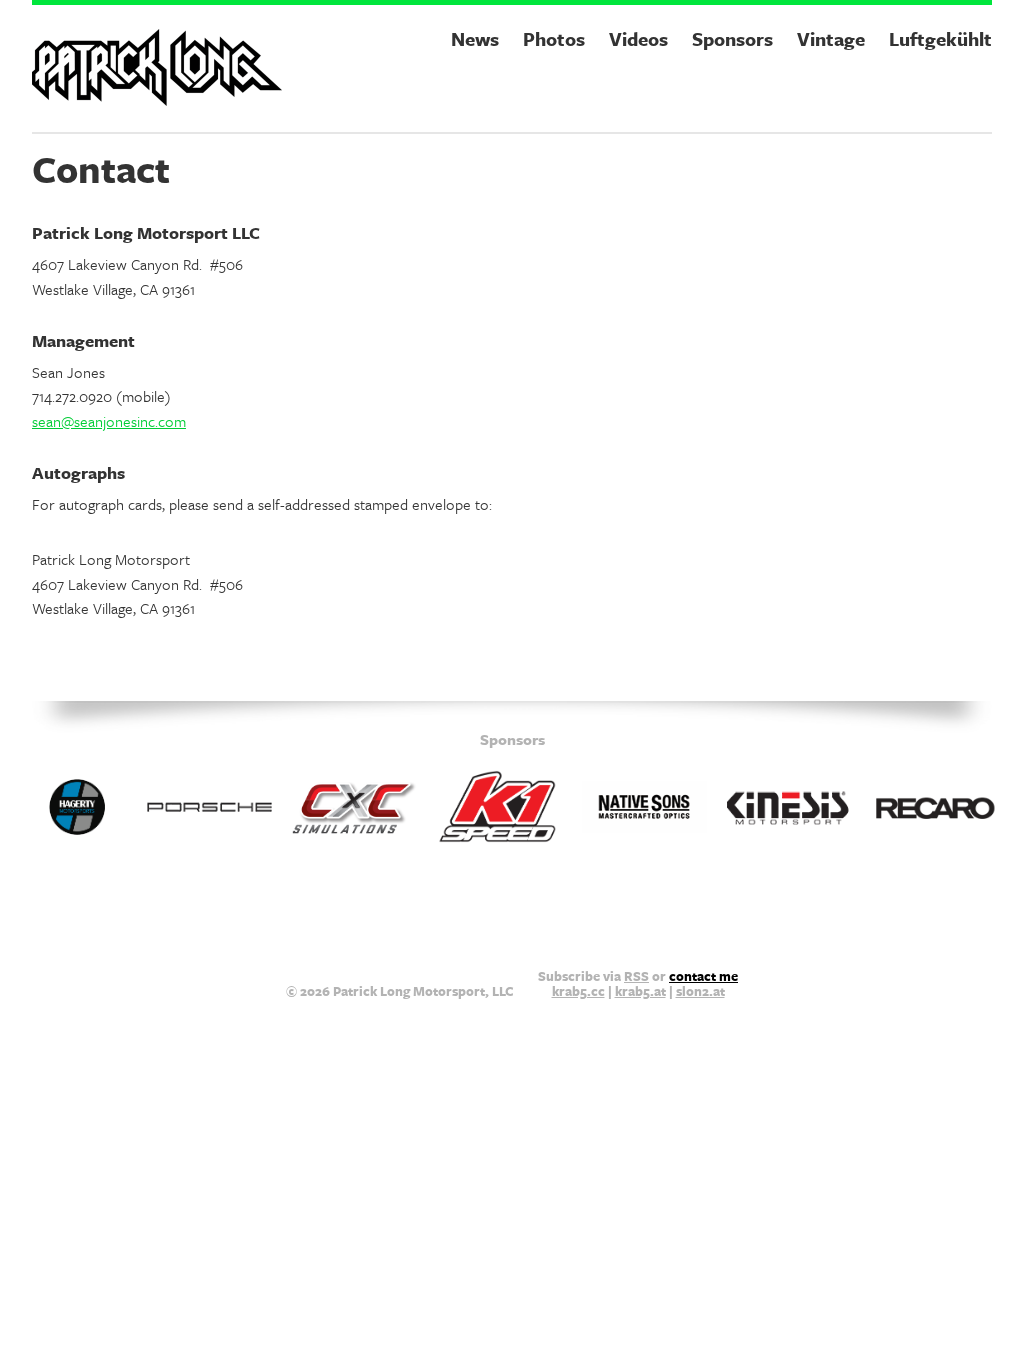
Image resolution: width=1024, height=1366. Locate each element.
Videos (638, 38)
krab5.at (640, 991)
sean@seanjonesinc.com (109, 421)
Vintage (831, 38)
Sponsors (732, 38)
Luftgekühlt (940, 38)
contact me (703, 976)
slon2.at (700, 991)
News (475, 38)
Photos (554, 38)
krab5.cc (578, 991)
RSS (636, 976)
